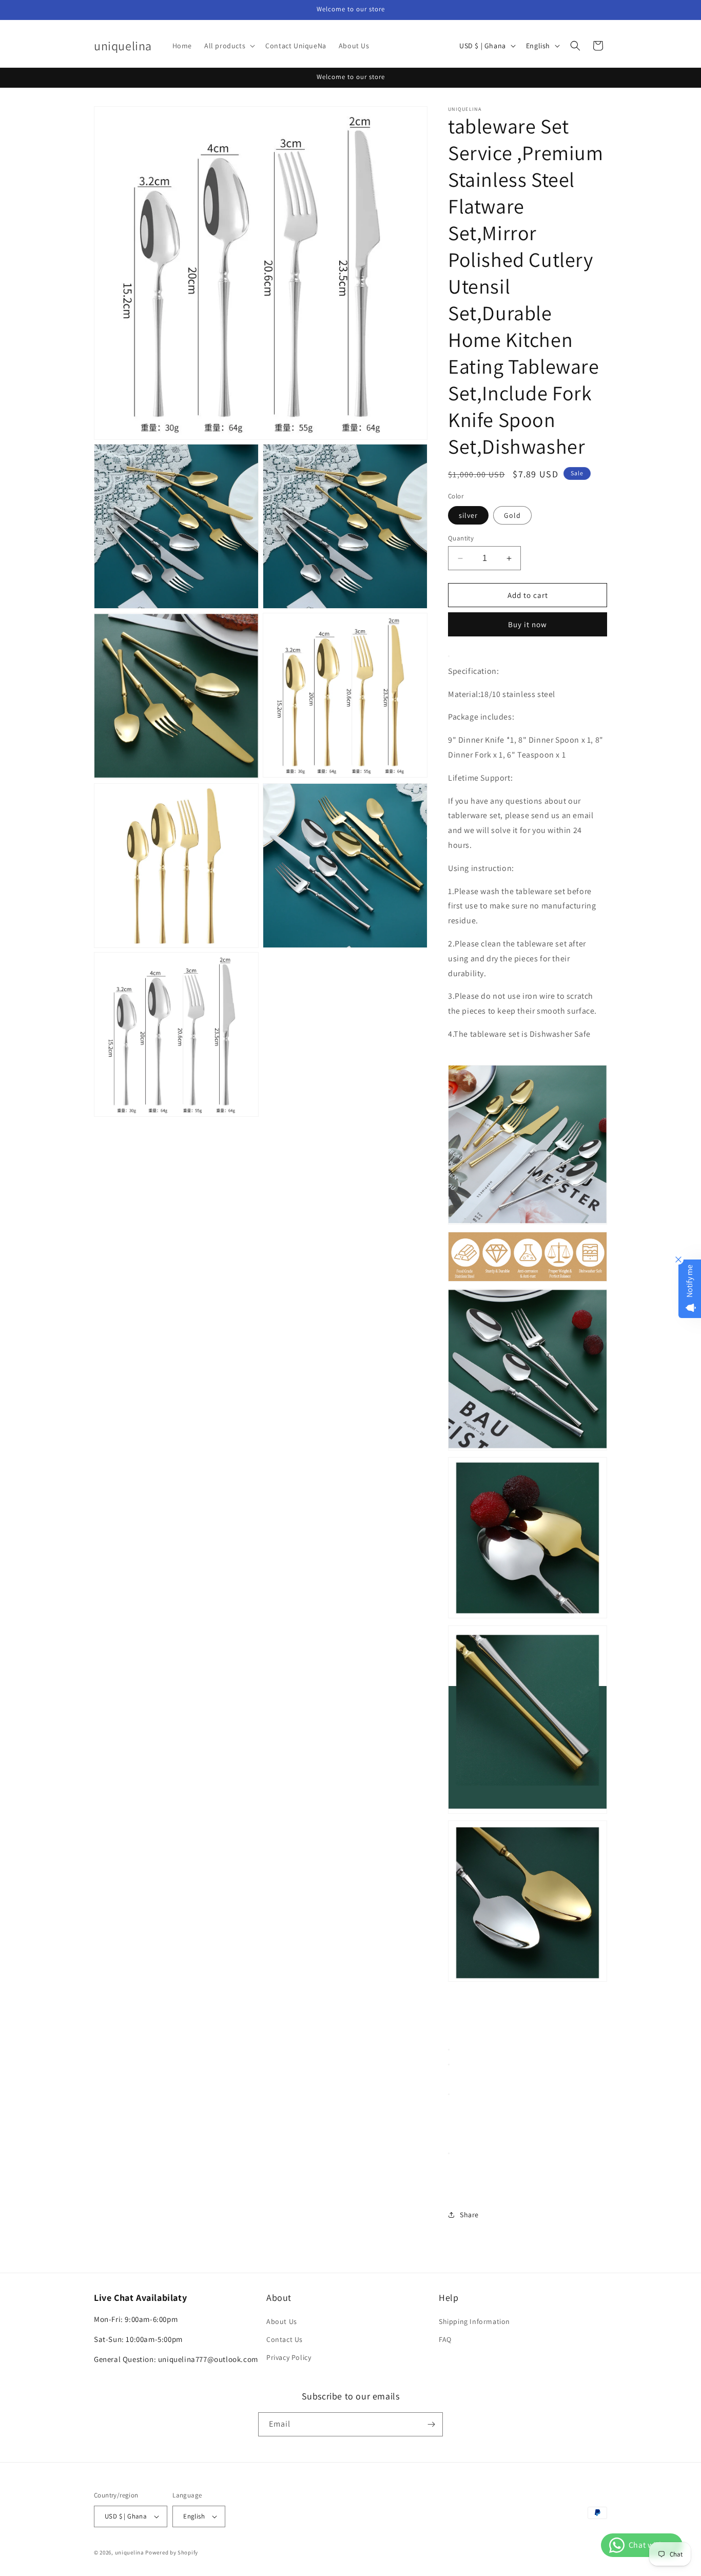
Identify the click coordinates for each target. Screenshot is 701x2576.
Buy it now (528, 624)
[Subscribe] (431, 2424)
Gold (512, 515)
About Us (282, 2321)
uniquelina (130, 2552)
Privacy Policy (289, 2357)
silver (468, 515)
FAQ (445, 2339)
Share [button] (469, 2215)
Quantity (461, 538)
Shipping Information (474, 2321)
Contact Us (285, 2339)
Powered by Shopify (172, 2552)
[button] (229, 46)
